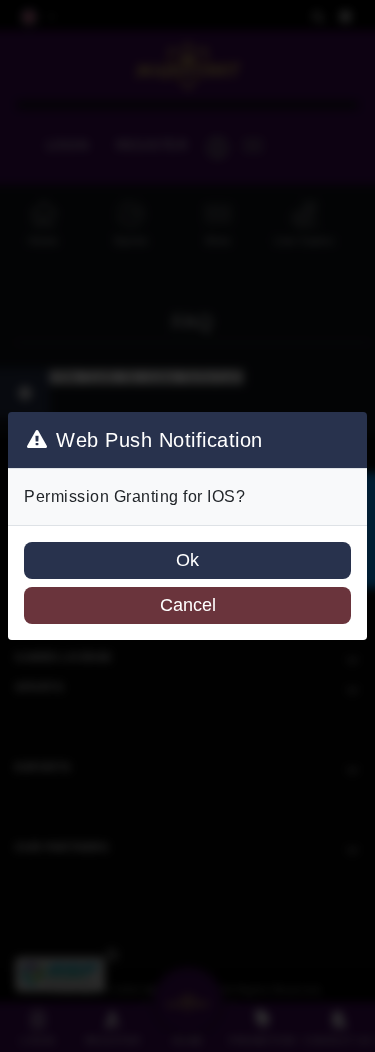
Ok (187, 560)
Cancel (188, 605)
